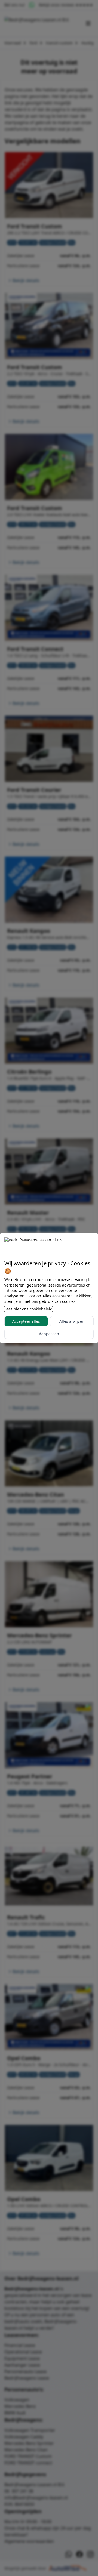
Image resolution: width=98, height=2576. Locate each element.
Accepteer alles (26, 1321)
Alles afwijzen (72, 1321)
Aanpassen (49, 1334)
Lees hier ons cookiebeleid (28, 1309)
